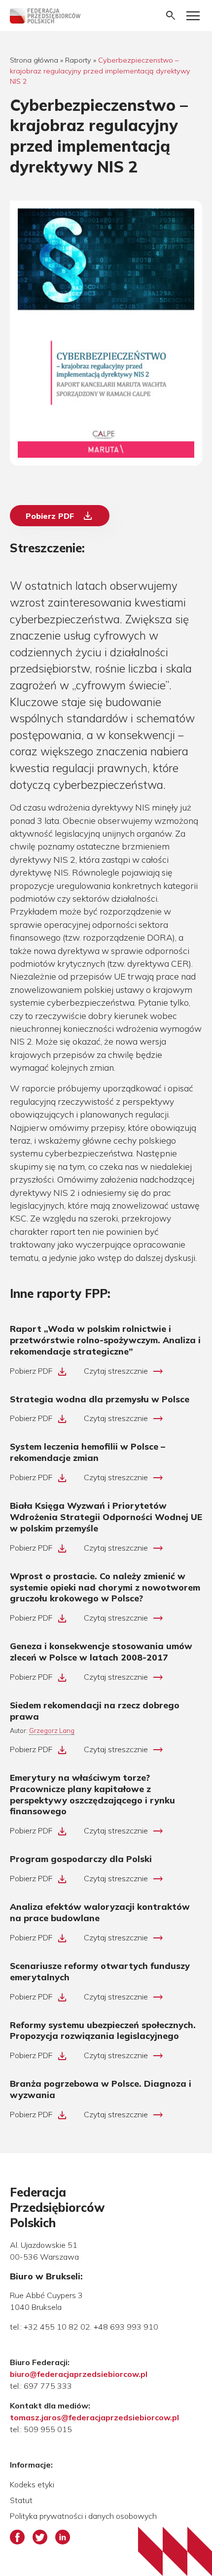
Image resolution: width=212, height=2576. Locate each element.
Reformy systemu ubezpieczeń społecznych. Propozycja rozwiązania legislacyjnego (103, 2030)
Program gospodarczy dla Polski (81, 1859)
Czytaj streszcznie (124, 1371)
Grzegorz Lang (52, 1730)
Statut (21, 2500)
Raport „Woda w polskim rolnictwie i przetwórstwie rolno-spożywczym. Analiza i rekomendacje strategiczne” (105, 1340)
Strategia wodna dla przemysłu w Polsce (100, 1399)
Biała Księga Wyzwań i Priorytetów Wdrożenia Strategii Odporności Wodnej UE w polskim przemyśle (106, 1517)
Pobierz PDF (60, 516)
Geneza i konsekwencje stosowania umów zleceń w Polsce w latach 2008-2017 (101, 1651)
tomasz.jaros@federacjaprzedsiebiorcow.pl (94, 2417)
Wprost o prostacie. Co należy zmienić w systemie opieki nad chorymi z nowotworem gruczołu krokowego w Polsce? (105, 1587)
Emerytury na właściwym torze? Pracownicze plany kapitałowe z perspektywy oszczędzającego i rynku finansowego (92, 1794)
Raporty (78, 60)
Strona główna (34, 60)
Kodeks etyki (32, 2484)
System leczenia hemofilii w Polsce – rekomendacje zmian (88, 1452)
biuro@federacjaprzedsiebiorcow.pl (79, 2374)
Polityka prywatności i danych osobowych (83, 2516)
